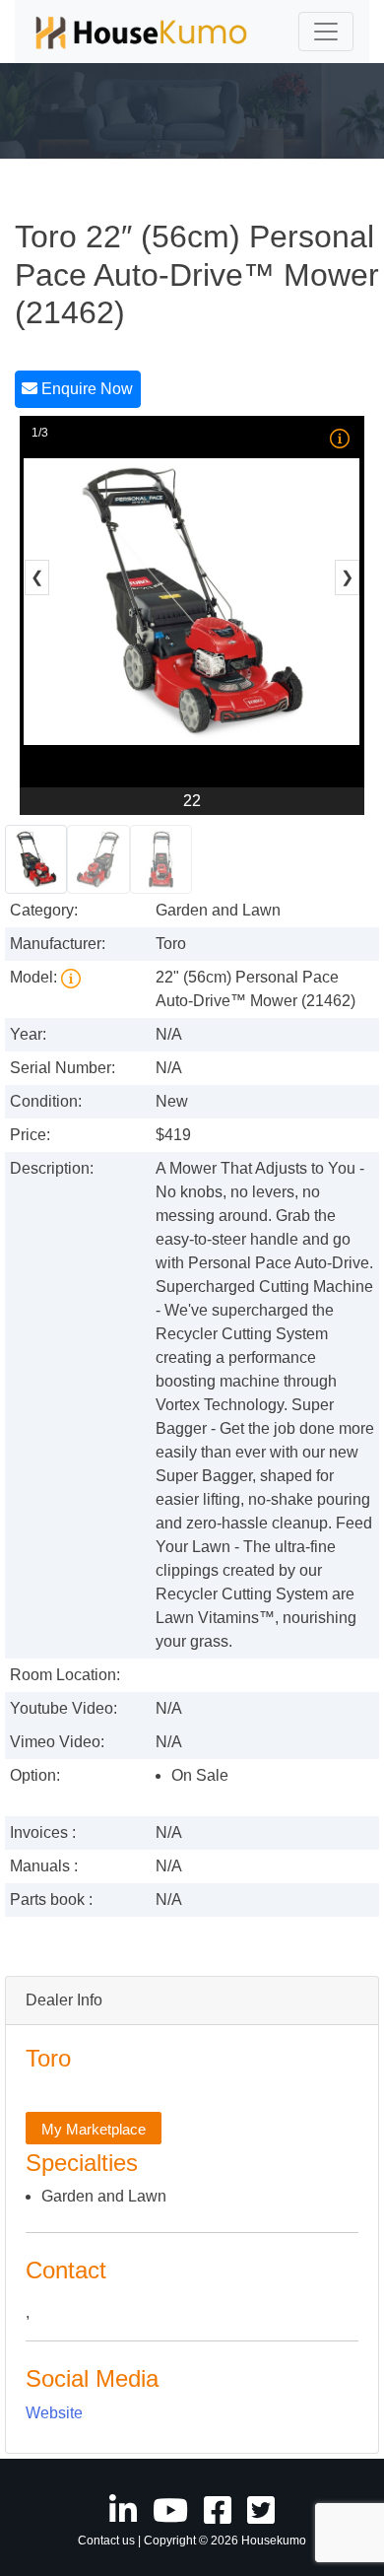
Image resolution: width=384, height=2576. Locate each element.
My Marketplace (94, 2129)
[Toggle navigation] (326, 32)
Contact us (106, 2541)
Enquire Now (85, 389)
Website (54, 2413)
